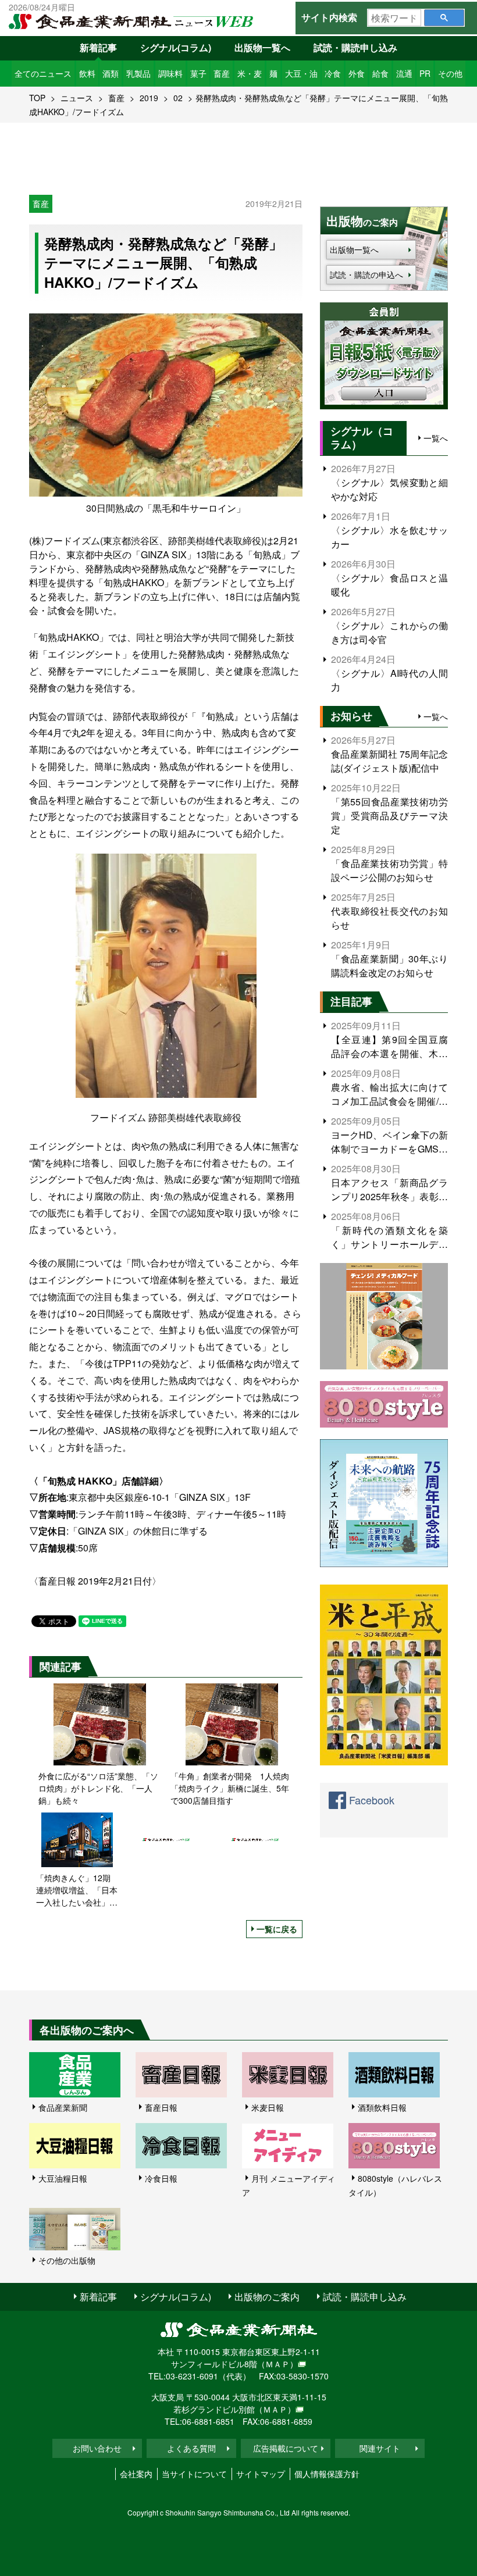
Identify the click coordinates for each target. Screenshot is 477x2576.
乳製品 (138, 73)
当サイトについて (194, 2474)
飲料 (87, 73)
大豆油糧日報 (63, 2178)
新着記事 (98, 47)
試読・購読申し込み (355, 47)
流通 (404, 73)
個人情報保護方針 (327, 2474)
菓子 (198, 73)
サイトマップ (261, 2474)
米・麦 (250, 73)
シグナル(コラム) (176, 47)
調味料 (170, 73)
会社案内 (136, 2474)
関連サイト (380, 2448)
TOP (37, 98)
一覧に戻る (277, 1929)
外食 (357, 73)
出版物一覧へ (262, 47)
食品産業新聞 (63, 2107)
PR (425, 73)
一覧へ (436, 438)
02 (178, 98)
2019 (149, 98)
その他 (450, 73)
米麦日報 (268, 2107)
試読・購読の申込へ (366, 274)
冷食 (333, 73)
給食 (380, 73)
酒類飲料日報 (382, 2107)
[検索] (444, 18)
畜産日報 (161, 2107)
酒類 (111, 73)
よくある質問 (191, 2448)
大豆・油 (301, 73)
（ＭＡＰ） (277, 2364)
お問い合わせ (97, 2448)
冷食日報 (161, 2178)
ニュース (77, 98)
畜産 (222, 73)
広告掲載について (286, 2448)
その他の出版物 (67, 2260)
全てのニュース (43, 73)
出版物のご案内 (267, 2297)
